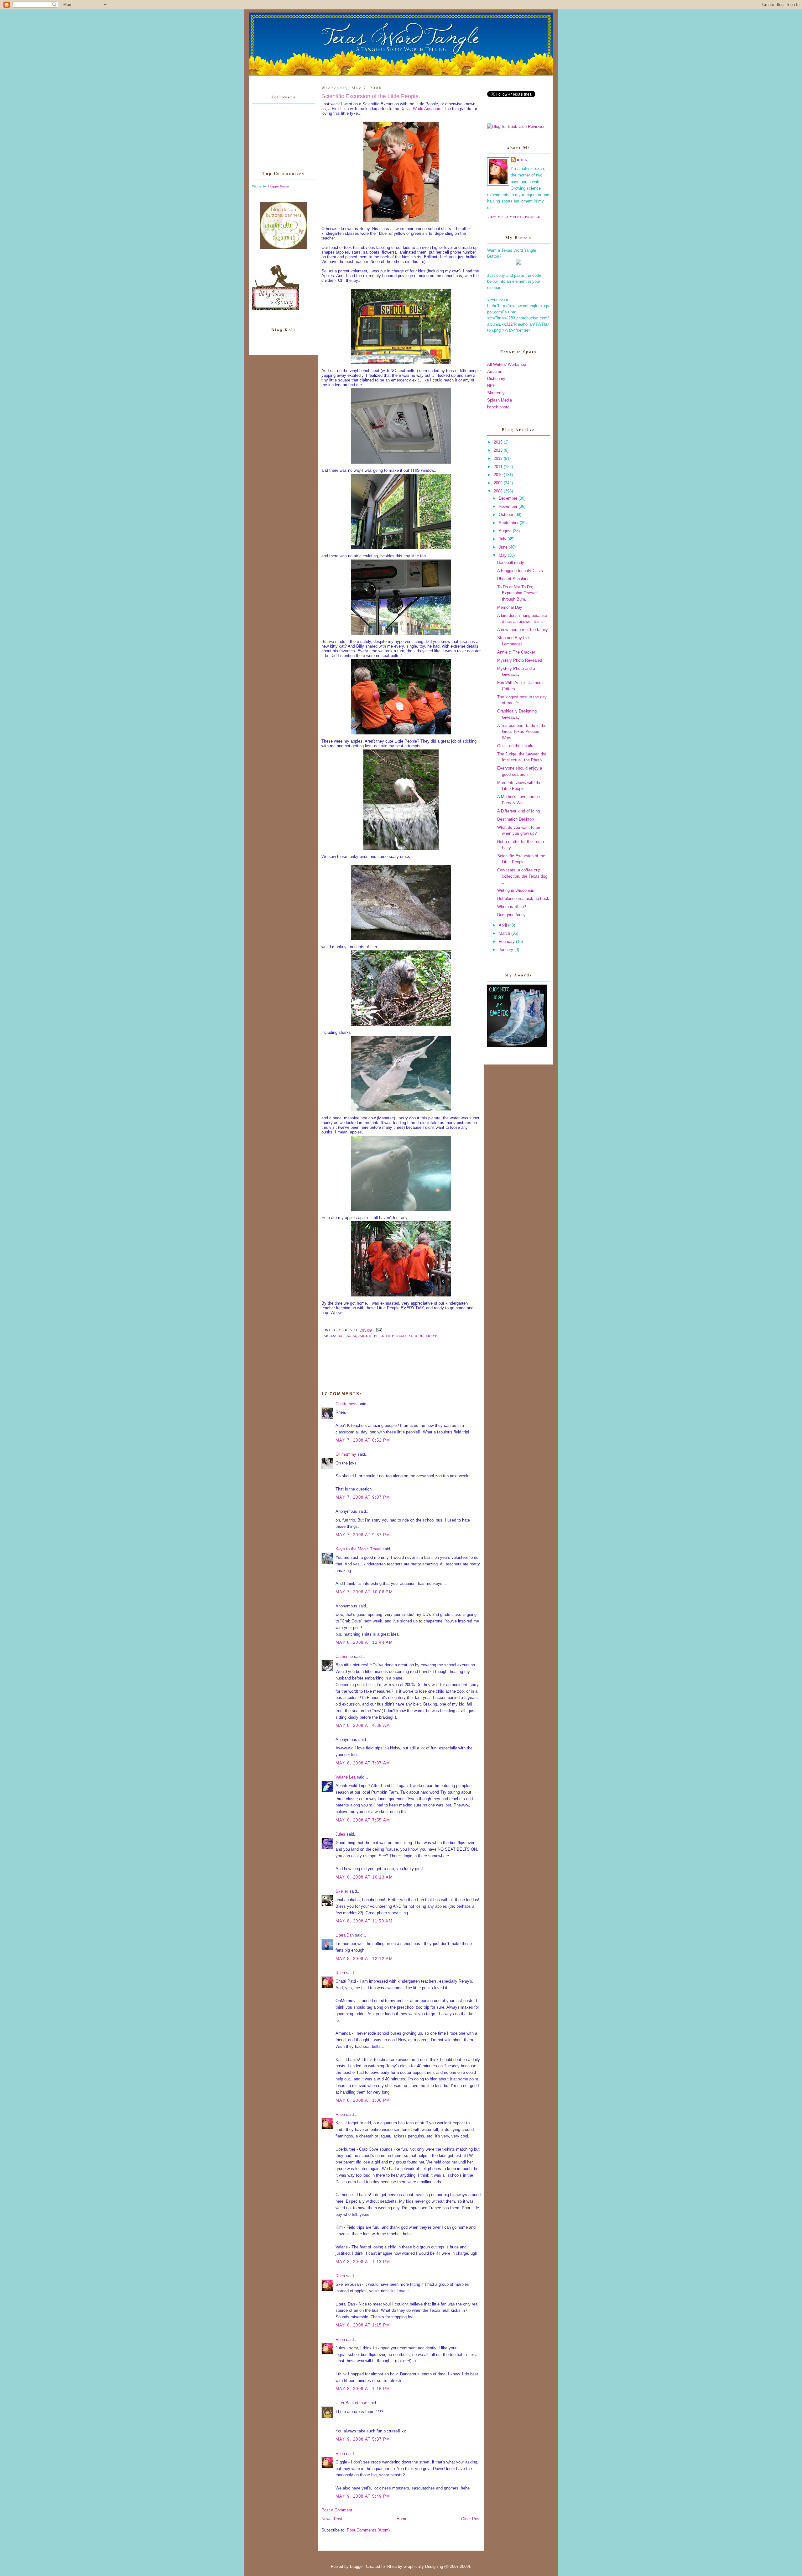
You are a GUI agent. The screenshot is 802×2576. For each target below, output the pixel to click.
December (509, 498)
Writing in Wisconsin (516, 890)
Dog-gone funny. (512, 915)
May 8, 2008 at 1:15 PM (363, 2325)
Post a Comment (337, 2510)
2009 (499, 483)
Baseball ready (511, 563)
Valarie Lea (346, 1777)
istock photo (498, 407)
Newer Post (332, 2519)
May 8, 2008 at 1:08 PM (363, 2100)
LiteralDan (345, 1935)
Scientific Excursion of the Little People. (371, 96)
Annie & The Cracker (516, 652)
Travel (433, 1336)
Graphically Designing (423, 2566)
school (416, 1336)
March (505, 933)
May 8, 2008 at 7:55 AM (363, 1820)
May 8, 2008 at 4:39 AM (363, 1725)
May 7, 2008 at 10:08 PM (364, 1592)
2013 (499, 450)
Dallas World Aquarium (421, 109)
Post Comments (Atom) (368, 2530)
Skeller (342, 1891)
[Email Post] (378, 1330)
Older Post (471, 2519)
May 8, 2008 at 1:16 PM (363, 2389)
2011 (499, 467)
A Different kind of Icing (518, 811)
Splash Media (500, 400)
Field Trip (384, 1336)
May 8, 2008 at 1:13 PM (363, 2262)
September (509, 523)
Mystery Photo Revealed (520, 660)
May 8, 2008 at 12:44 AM (364, 1642)
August (506, 531)
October (507, 515)
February (507, 941)
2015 (499, 442)
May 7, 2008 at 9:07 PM (363, 1497)
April (503, 925)
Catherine (344, 1656)
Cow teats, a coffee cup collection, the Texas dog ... (522, 876)
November (509, 506)
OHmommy (346, 1454)
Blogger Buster (278, 186)
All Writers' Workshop (507, 364)
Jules (340, 1834)
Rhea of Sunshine (513, 579)
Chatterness (346, 1404)
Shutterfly (496, 393)
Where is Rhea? (512, 907)
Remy (401, 1336)
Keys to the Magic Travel (358, 1549)
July (503, 539)
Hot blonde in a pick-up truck (523, 899)
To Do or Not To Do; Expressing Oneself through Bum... (517, 593)
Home (402, 2519)
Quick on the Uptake (516, 746)
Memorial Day (510, 607)
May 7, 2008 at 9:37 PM (363, 1535)
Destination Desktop (516, 819)
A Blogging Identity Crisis (520, 571)
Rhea (340, 1973)
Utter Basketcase (351, 2403)
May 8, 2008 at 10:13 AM (364, 1877)
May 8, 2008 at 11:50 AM (364, 1921)
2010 (499, 475)
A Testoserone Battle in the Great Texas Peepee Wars (522, 732)
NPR (491, 386)
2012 (499, 458)
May (503, 555)
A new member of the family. (523, 630)
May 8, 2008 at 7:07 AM (363, 1763)
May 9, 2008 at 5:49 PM (363, 2496)
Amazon (495, 372)
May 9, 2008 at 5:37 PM (363, 2439)
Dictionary (496, 379)
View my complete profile (514, 217)
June (504, 547)
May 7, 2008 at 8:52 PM (363, 1440)
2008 (499, 491)
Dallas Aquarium (355, 1336)
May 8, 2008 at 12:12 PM (364, 1959)
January (507, 950)
